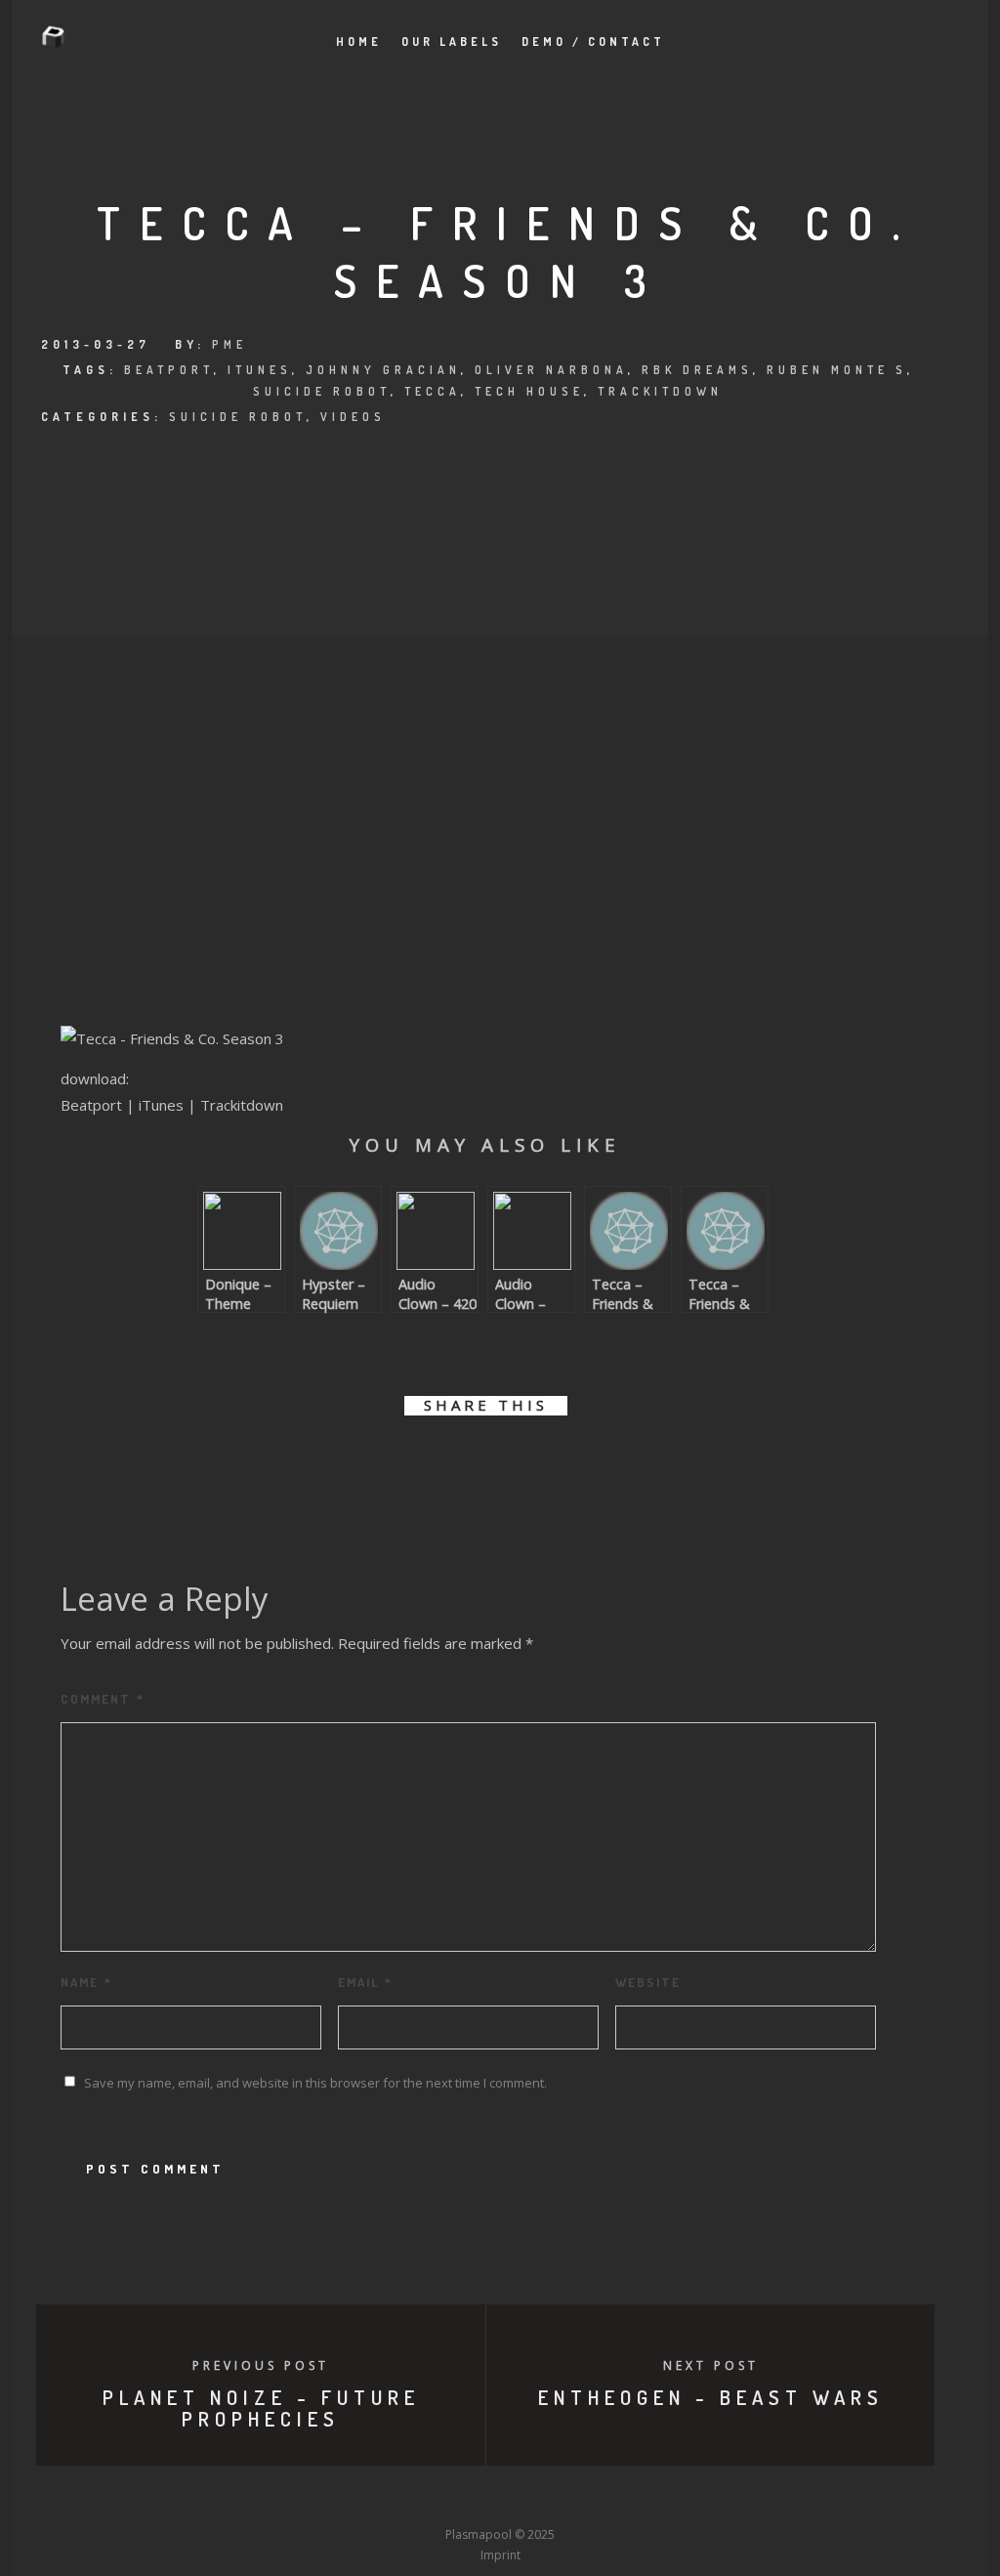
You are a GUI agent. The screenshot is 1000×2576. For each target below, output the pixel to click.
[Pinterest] (608, 2499)
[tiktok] (645, 2499)
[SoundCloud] (572, 2499)
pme (229, 344)
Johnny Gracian (383, 370)
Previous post (261, 2365)
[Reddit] (536, 2499)
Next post (711, 2365)
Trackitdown (660, 391)
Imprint (500, 2555)
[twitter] (419, 1462)
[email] (595, 1462)
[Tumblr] (428, 2499)
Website (648, 1982)
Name (86, 1982)
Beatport (169, 370)
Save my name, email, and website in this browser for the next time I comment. (315, 2083)
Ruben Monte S (837, 370)
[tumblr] (551, 1462)
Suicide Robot (322, 391)
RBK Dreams (697, 370)
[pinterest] (507, 1462)
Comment (103, 1699)
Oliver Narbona (551, 370)
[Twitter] (392, 2499)
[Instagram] (464, 2499)
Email (365, 1982)
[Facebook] (355, 2499)
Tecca (433, 391)
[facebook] (375, 1462)
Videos (353, 417)
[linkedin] (463, 1462)
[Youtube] (500, 2499)
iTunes (260, 370)
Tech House (529, 391)
